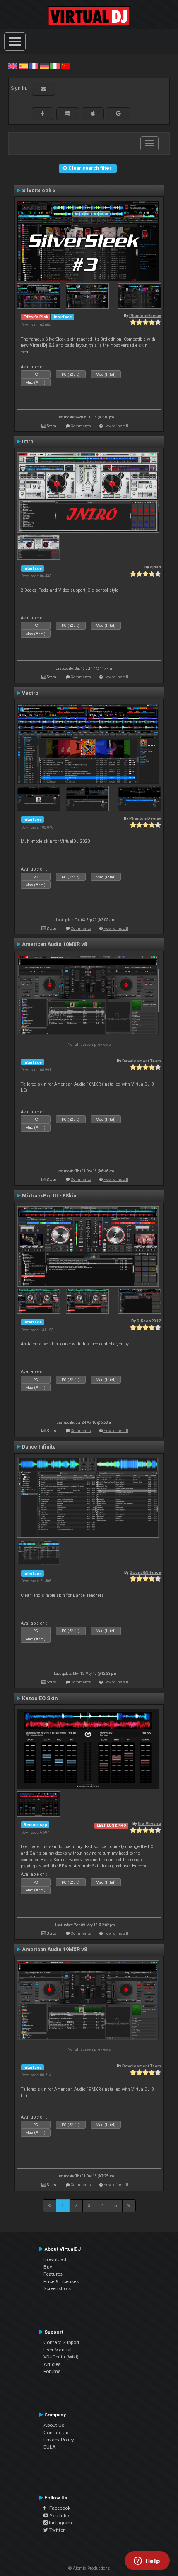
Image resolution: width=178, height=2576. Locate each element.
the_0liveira (149, 1823)
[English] (13, 66)
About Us (54, 2425)
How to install (116, 426)
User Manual (58, 2350)
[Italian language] (55, 66)
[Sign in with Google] (118, 114)
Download (55, 2259)
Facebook (58, 2508)
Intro (28, 442)
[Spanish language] (23, 66)
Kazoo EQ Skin (40, 1698)
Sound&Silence (145, 1572)
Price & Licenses (61, 2281)
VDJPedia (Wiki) (61, 2357)
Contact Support (61, 2342)
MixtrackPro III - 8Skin (49, 1196)
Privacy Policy (59, 2440)
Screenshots (57, 2288)
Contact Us (56, 2433)
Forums (52, 2371)
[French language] (34, 66)
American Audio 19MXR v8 (54, 1950)
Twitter (56, 2530)
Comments (81, 426)
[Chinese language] (65, 66)
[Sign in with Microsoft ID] (68, 114)
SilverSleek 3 (39, 191)
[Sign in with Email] (43, 89)
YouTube (59, 2516)
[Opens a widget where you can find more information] (147, 2561)
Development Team (142, 1061)
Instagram (60, 2523)
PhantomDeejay (145, 316)
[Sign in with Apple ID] (93, 114)
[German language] (44, 66)
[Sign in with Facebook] (43, 114)
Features (53, 2274)
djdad (155, 567)
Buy (48, 2267)
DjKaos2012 (149, 1321)
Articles (52, 2364)
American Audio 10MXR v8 (54, 944)
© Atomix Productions (89, 2568)
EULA (50, 2447)
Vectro (30, 693)
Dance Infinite (39, 1447)
